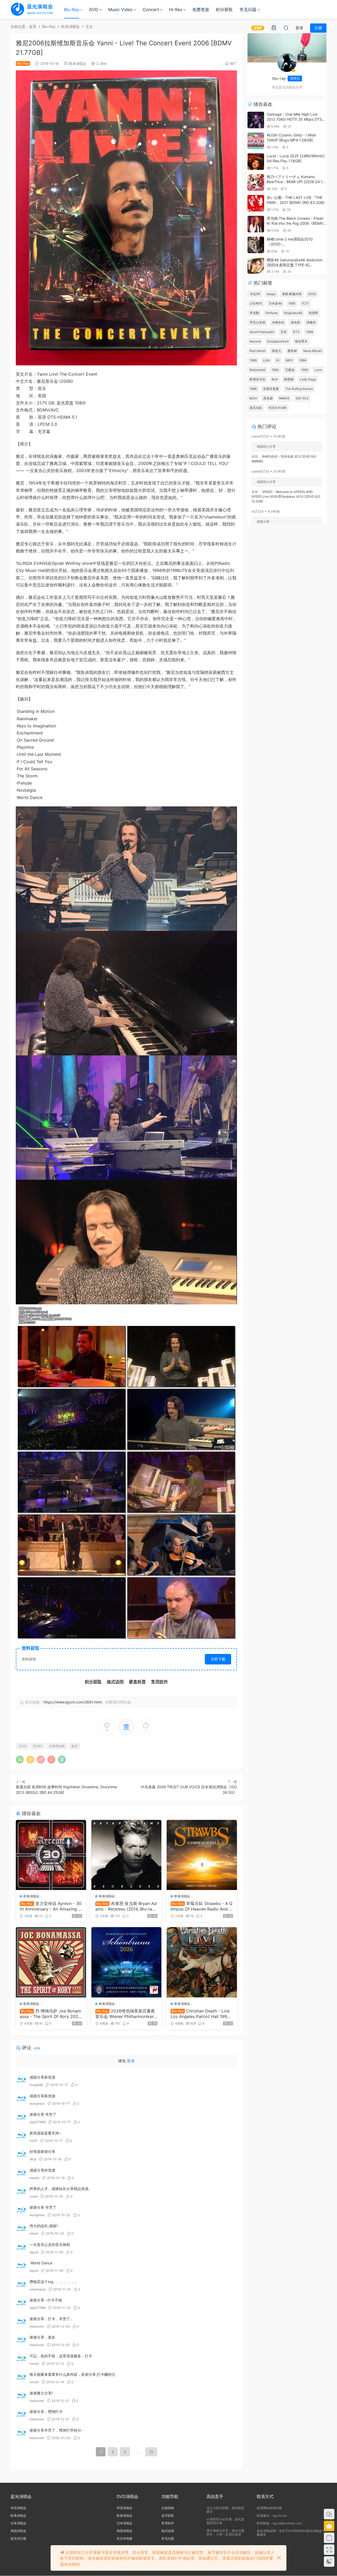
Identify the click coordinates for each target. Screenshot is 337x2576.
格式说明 (168, 2531)
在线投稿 (168, 2508)
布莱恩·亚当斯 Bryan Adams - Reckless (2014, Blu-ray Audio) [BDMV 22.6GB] (126, 1906)
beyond (255, 341)
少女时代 (256, 303)
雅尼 (75, 1746)
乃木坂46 (275, 303)
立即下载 (218, 1659)
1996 (253, 389)
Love (318, 370)
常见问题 (248, 9)
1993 (305, 370)
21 (151, 2452)
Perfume (272, 313)
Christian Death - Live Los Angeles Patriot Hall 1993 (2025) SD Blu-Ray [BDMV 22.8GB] (201, 2014)
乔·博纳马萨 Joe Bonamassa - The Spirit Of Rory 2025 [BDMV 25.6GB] (50, 2014)
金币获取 (168, 2516)
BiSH (253, 398)
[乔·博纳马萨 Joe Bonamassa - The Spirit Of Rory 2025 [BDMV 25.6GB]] (51, 1962)
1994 (303, 360)
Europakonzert (278, 341)
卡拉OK (255, 294)
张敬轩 (311, 322)
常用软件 (168, 2523)
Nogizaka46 (293, 313)
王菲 (284, 332)
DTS (296, 332)
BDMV (38, 1746)
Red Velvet (257, 351)
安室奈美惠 (271, 389)
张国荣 (313, 313)
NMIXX (284, 398)
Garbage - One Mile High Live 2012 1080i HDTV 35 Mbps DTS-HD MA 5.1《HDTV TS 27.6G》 (295, 119)
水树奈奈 (278, 322)
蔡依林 (292, 351)
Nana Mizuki (313, 351)
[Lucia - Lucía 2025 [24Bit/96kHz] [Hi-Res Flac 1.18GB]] (256, 162)
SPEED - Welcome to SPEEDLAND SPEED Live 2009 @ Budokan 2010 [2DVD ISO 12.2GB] (286, 496)
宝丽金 (290, 370)
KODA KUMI (277, 408)
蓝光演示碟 (18, 2538)
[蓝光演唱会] (32, 9)
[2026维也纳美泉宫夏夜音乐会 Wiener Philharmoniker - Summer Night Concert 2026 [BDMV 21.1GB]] (127, 1962)
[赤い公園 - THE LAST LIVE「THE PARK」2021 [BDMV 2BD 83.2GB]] (256, 203)
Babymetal (257, 370)
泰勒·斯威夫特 (292, 294)
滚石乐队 (256, 408)
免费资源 (201, 9)
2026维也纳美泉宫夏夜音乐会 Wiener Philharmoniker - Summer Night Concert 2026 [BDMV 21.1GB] (126, 2014)
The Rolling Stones (299, 389)
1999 (253, 360)
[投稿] (274, 28)
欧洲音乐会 (257, 379)
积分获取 (224, 9)
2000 (312, 294)
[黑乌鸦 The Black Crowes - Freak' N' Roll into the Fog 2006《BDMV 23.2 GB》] (256, 224)
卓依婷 (295, 322)
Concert (151, 9)
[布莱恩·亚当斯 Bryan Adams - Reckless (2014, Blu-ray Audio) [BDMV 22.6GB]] (127, 1855)
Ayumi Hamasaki (262, 332)
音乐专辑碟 (125, 2538)
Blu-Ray (72, 9)
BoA (275, 379)
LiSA (266, 360)
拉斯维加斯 (57, 1746)
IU (278, 360)
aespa (271, 294)
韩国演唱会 (18, 2531)
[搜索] (286, 28)
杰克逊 (268, 398)
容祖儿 (276, 351)
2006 (22, 1746)
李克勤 (254, 313)
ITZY (305, 303)
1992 (275, 370)
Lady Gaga (308, 379)
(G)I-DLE (302, 398)
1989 (309, 332)
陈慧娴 (289, 379)
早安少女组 (257, 322)
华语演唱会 (18, 2508)
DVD (94, 9)
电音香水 (301, 341)
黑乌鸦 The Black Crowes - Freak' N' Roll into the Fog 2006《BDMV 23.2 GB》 (295, 223)
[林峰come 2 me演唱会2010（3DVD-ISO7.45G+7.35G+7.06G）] (256, 245)
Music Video (120, 9)
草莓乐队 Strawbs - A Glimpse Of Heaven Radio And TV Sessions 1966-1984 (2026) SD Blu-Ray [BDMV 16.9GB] (202, 1906)
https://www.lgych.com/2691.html (73, 1702)
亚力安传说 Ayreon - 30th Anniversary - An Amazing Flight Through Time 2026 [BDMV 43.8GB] (51, 1906)
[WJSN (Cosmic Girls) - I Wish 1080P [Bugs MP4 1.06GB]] (256, 141)
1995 (292, 303)
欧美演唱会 (78, 63)
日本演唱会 (18, 2523)
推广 (234, 63)
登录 (131, 2061)
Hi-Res (176, 9)
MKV (289, 360)
